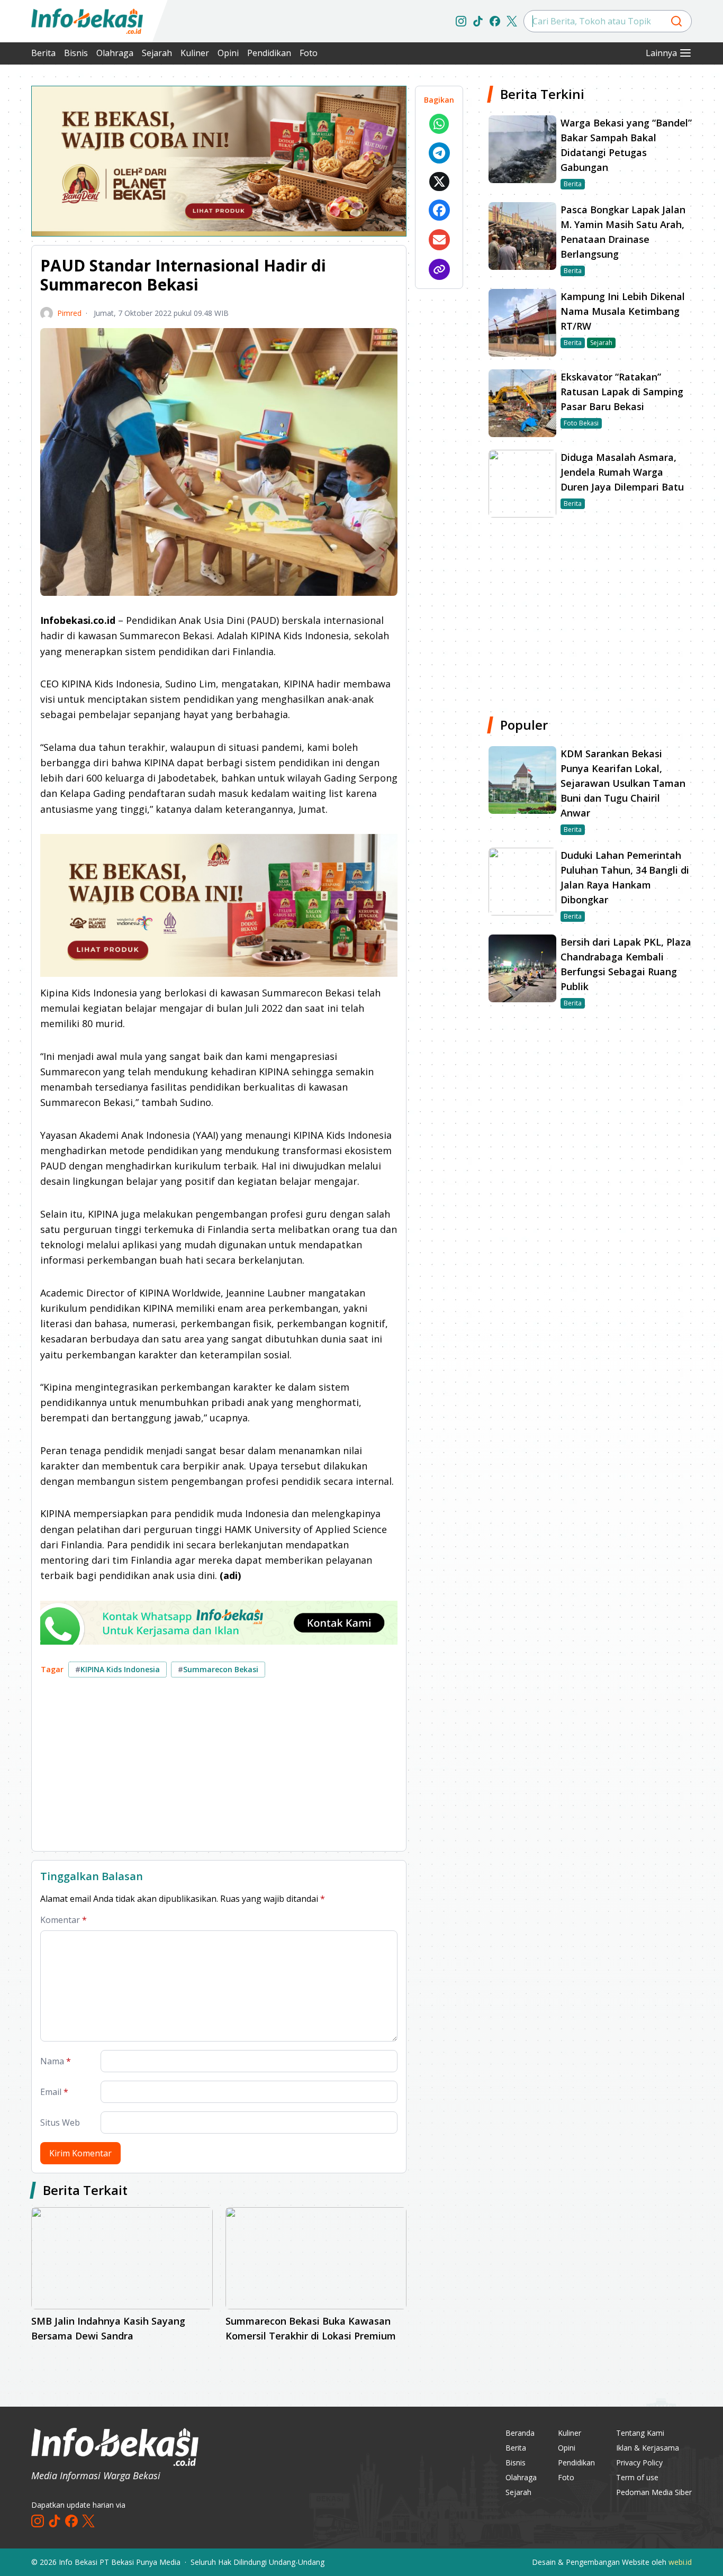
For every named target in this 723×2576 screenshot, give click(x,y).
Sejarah (157, 53)
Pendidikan (269, 53)
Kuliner (195, 53)
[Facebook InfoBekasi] (495, 21)
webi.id (680, 2562)
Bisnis (76, 53)
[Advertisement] (219, 1768)
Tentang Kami (640, 2433)
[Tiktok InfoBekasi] (478, 21)
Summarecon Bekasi (218, 1669)
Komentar (64, 1920)
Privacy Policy (639, 2462)
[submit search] (676, 21)
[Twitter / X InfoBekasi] (512, 21)
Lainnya (661, 53)
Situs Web (60, 2123)
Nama (56, 2061)
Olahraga (115, 53)
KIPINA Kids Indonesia (118, 1669)
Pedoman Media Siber (654, 2492)
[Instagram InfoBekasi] (461, 21)
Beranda (520, 2433)
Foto (309, 53)
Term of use (637, 2477)
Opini (228, 53)
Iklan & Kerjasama (648, 2448)
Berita (43, 53)
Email (54, 2092)
